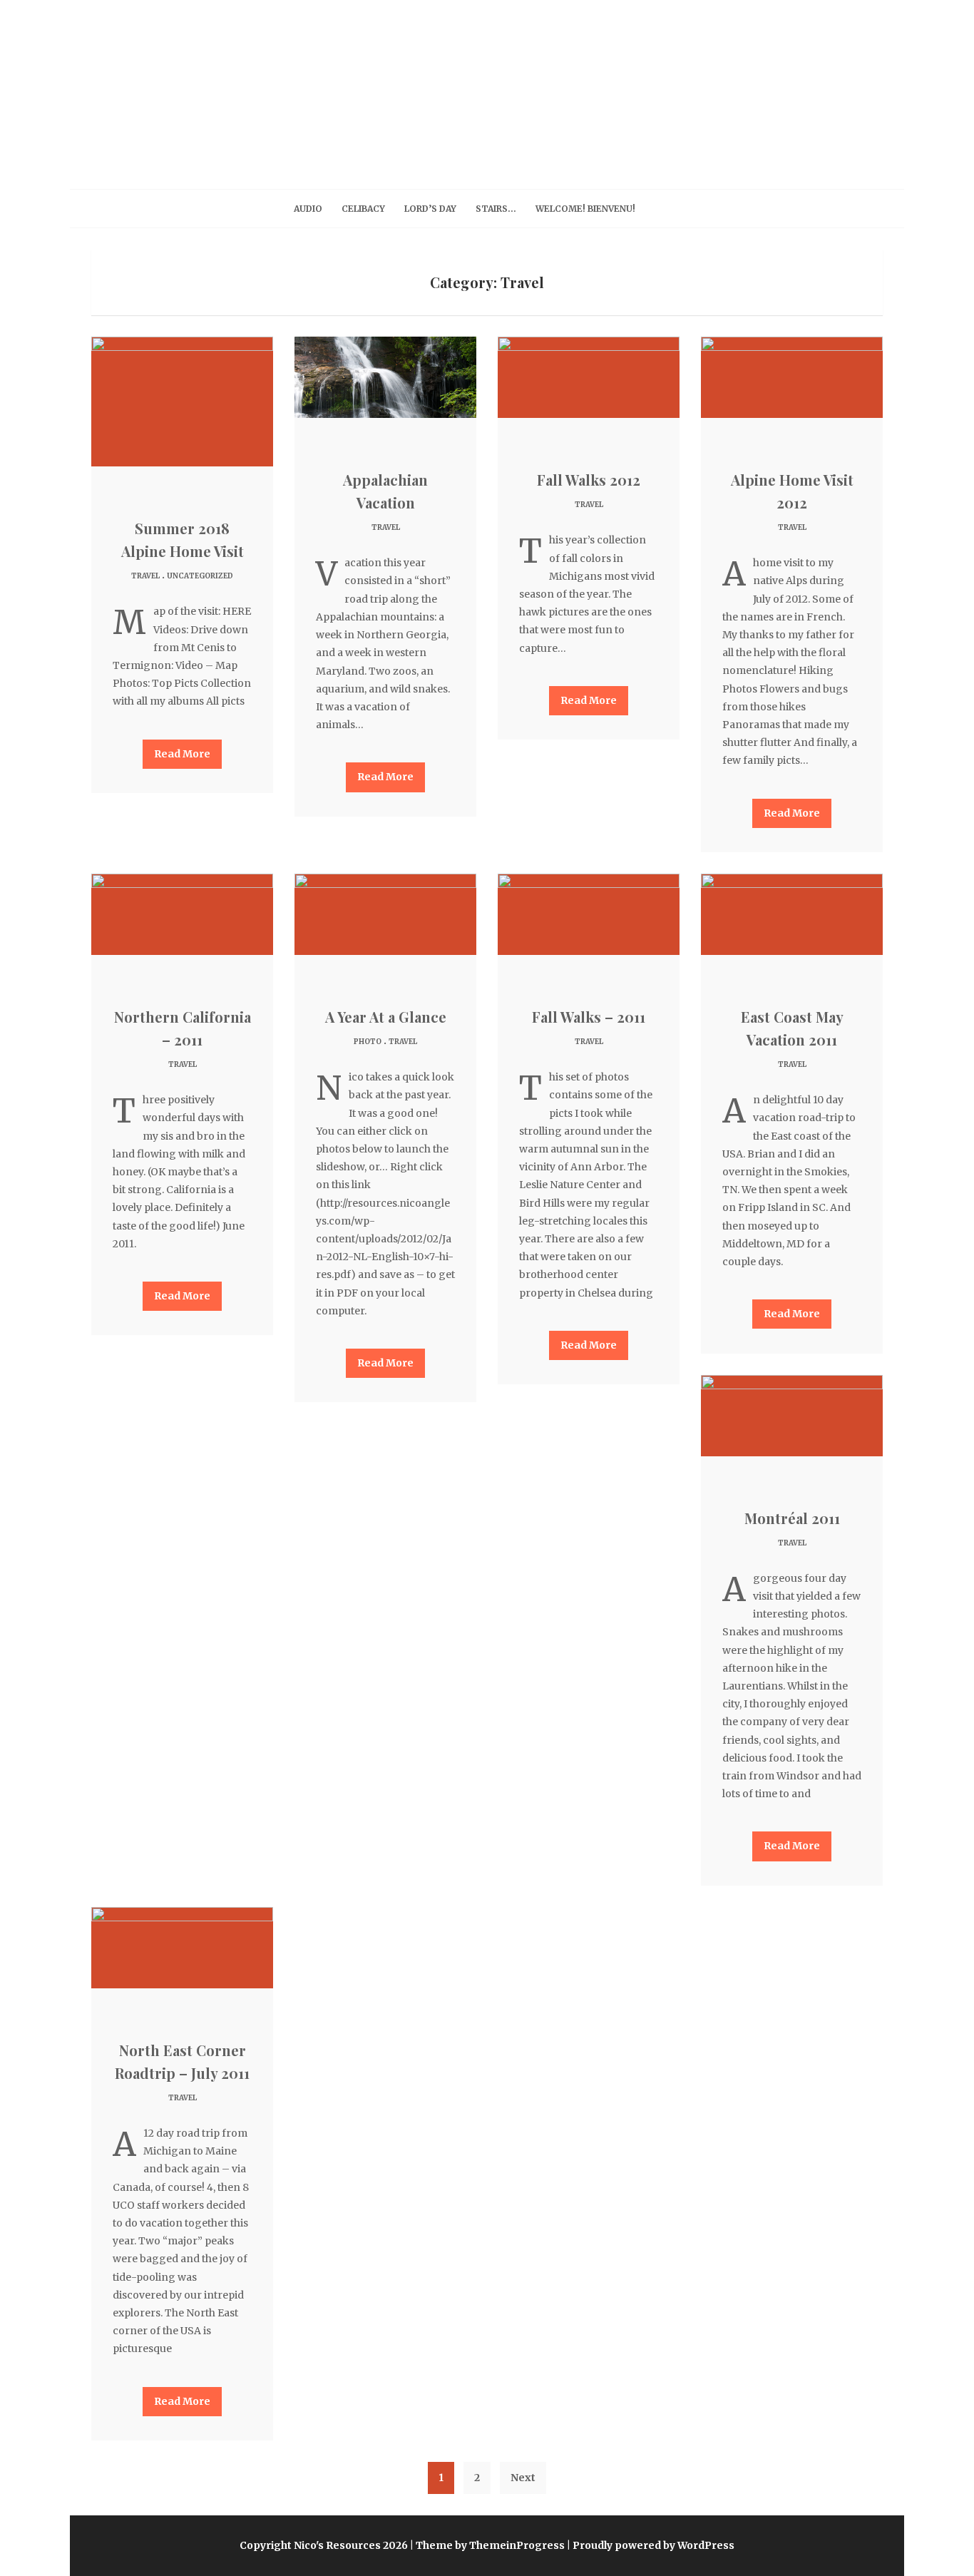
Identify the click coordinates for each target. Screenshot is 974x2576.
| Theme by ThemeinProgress (487, 2545)
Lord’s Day (430, 209)
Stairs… (496, 209)
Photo (368, 1042)
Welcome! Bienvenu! (585, 209)
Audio (308, 209)
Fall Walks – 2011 (589, 1017)
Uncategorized (200, 576)
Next (523, 2478)
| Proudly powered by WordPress (651, 2545)
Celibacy (363, 209)
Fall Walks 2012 (589, 480)
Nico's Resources (487, 88)
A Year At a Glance (386, 1017)
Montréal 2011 (792, 1518)
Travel (145, 576)
